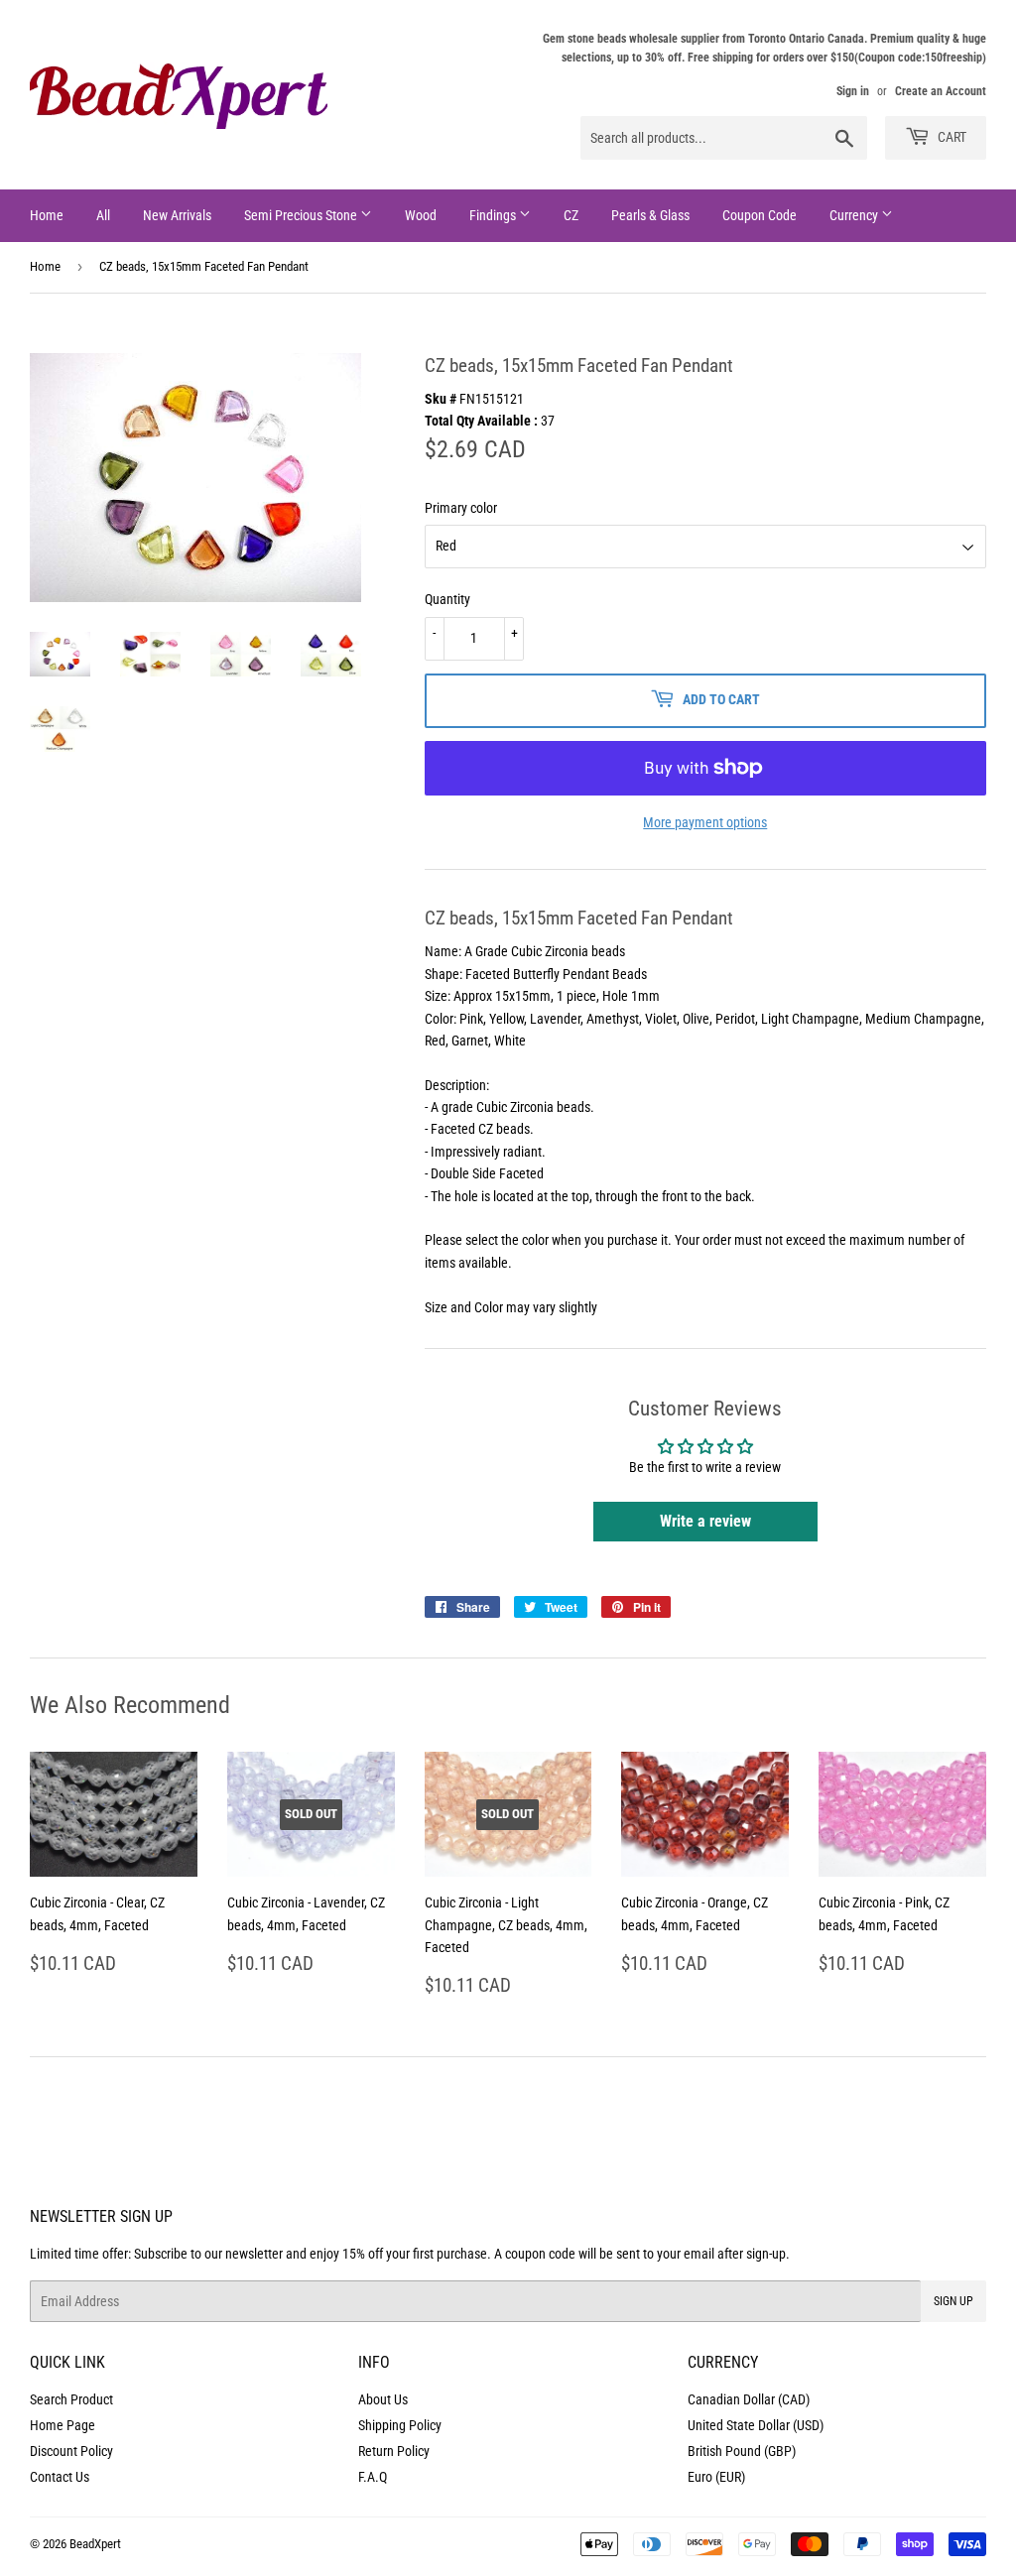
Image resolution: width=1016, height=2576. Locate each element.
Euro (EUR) (716, 2477)
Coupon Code (760, 215)
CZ (571, 215)
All (103, 215)
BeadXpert (95, 2544)
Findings (494, 215)
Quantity (447, 599)
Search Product (71, 2399)
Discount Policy (71, 2451)
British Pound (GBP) (742, 2451)
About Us (383, 2399)
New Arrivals (177, 215)
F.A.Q (373, 2477)
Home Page (63, 2425)
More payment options (705, 822)
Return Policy (394, 2451)
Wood (421, 215)
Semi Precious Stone (302, 215)
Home (47, 215)
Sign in (853, 91)
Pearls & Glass (650, 215)
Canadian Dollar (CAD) (749, 2399)
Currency (855, 215)
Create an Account (941, 91)
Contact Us (60, 2477)
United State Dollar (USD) (756, 2425)
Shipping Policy (400, 2425)
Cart (951, 137)
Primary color (461, 508)
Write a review (705, 1521)
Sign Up (953, 2301)
